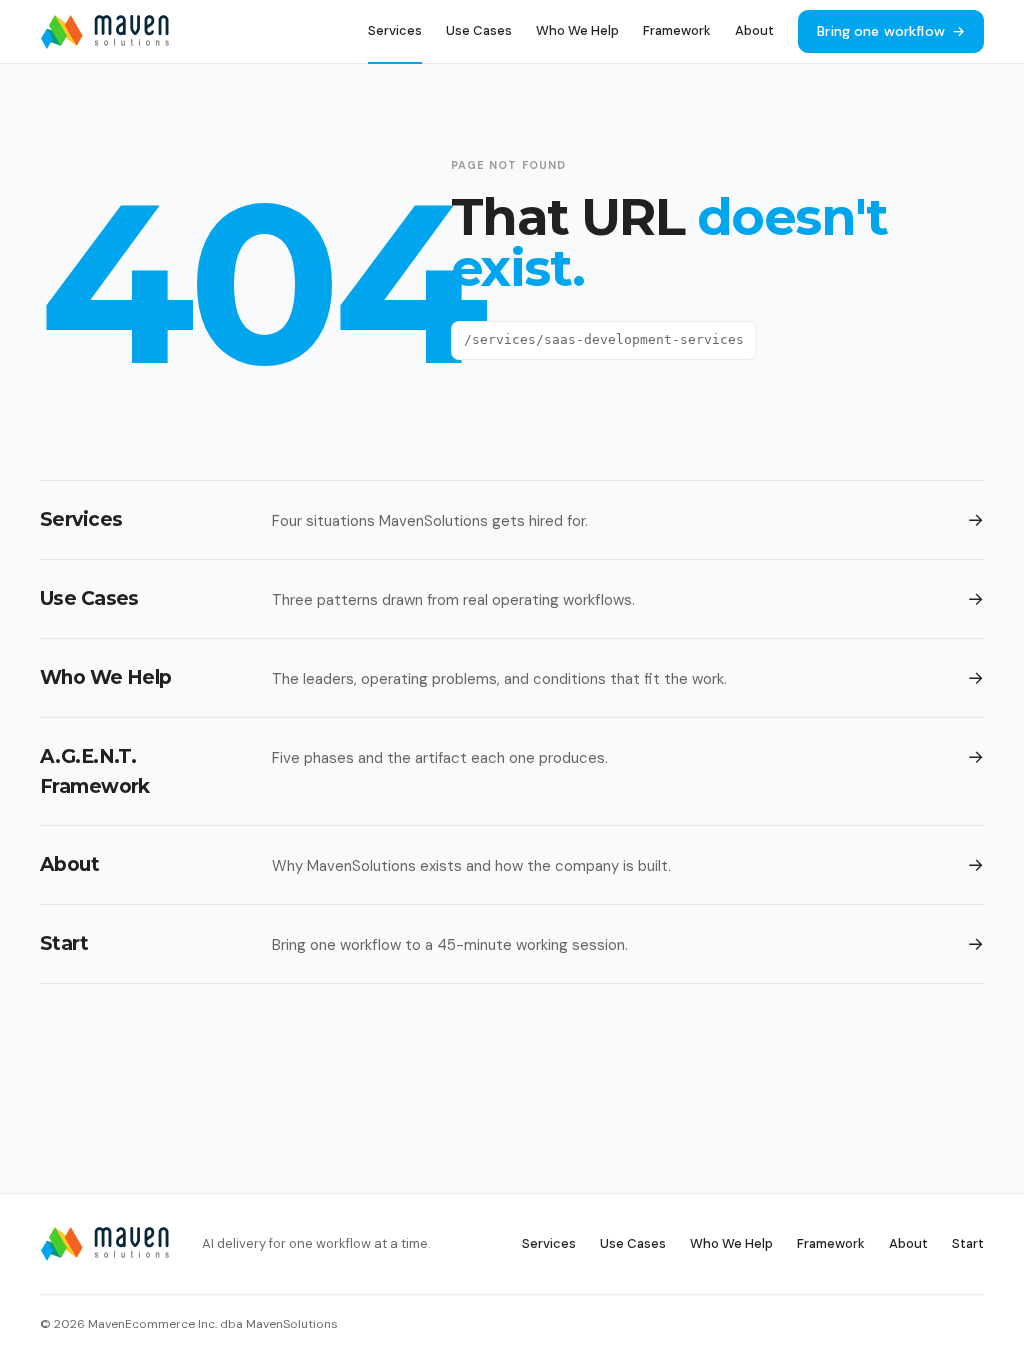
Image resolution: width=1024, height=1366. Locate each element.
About (754, 30)
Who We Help (577, 30)
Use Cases (479, 30)
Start (968, 1243)
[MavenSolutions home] (105, 32)
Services (395, 30)
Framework (677, 30)
